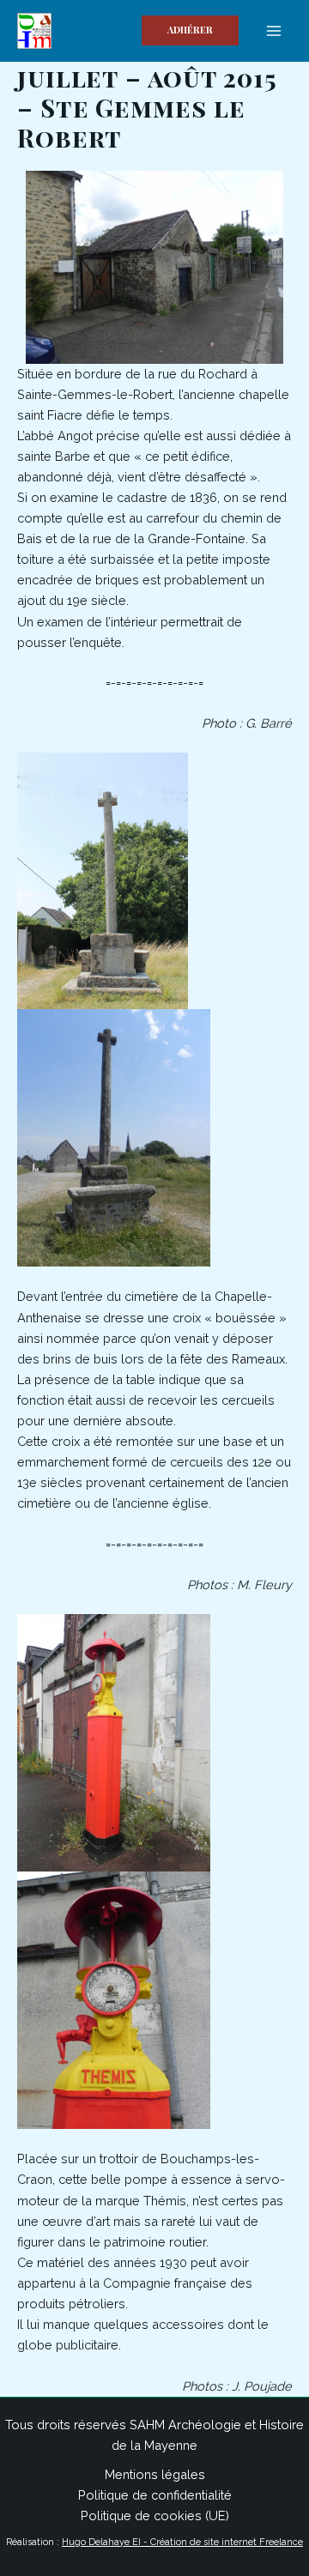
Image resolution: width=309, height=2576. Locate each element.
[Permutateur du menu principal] (274, 31)
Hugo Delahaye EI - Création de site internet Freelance (182, 2542)
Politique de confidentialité (155, 2495)
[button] (190, 30)
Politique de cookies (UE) (155, 2516)
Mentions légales (155, 2474)
